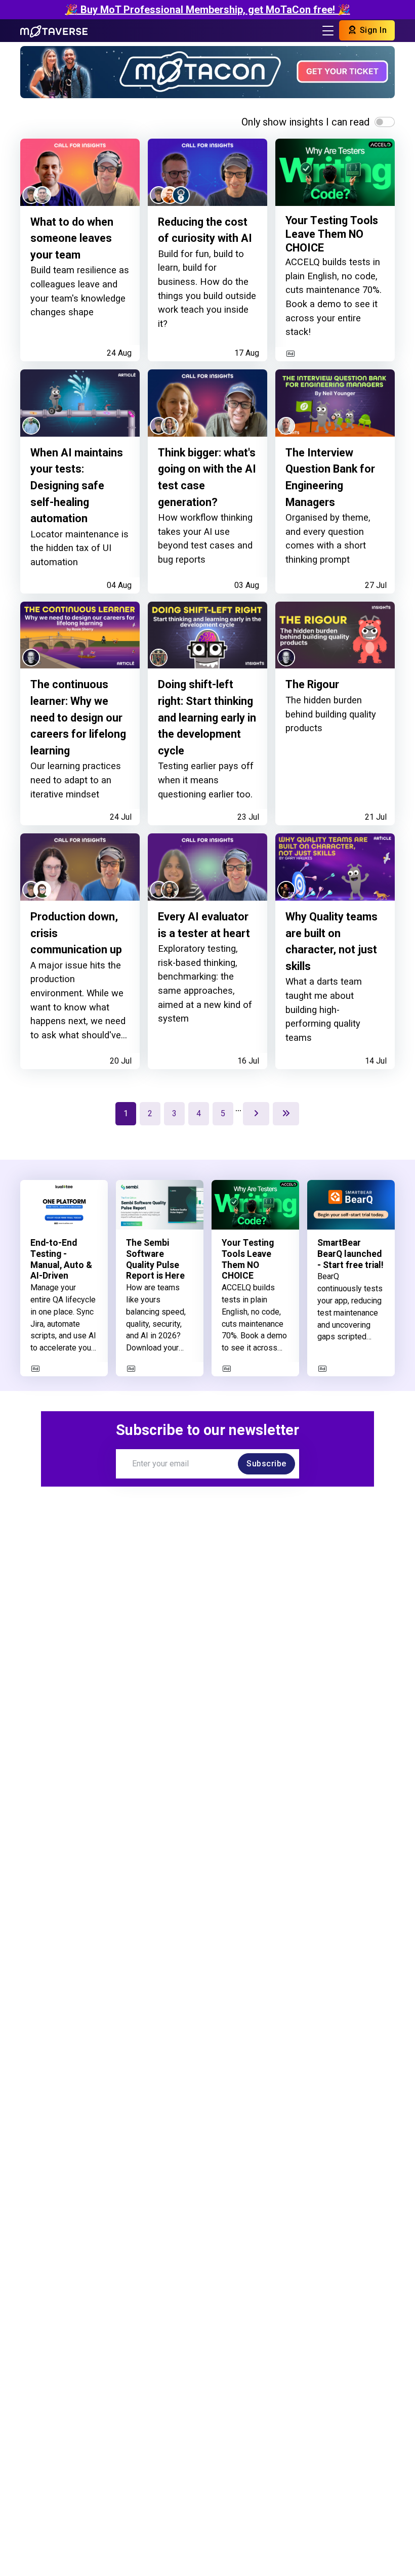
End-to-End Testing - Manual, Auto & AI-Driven (61, 1259)
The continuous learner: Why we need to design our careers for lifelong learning (78, 717)
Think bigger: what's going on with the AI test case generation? (207, 477)
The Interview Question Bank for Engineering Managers (330, 477)
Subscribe (266, 1464)
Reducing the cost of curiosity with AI (205, 230)
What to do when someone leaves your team (72, 238)
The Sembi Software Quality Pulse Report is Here (155, 1259)
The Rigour (312, 684)
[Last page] (286, 1114)
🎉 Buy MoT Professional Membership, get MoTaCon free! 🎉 (208, 10)
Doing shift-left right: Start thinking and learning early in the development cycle (207, 717)
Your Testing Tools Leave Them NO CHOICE (332, 234)
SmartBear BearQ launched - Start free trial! (350, 1254)
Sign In (372, 30)
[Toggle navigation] (328, 31)
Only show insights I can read (305, 122)
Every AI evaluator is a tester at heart (204, 925)
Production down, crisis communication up (76, 933)
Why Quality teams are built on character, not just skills (331, 941)
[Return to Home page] (54, 30)
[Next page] (256, 1114)
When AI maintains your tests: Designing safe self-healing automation (77, 485)
